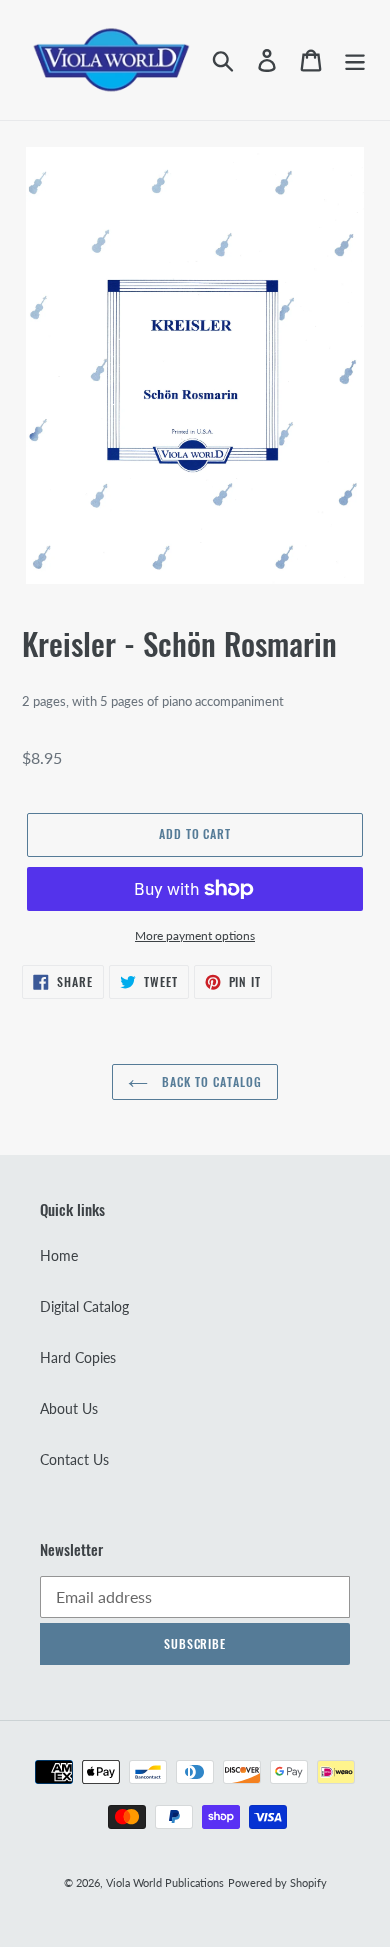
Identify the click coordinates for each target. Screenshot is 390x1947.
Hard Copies (78, 1357)
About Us (69, 1408)
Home (59, 1255)
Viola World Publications (165, 1882)
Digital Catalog (84, 1306)
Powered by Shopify (277, 1882)
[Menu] (355, 60)
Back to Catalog (209, 1081)
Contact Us (74, 1459)
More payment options (195, 935)
